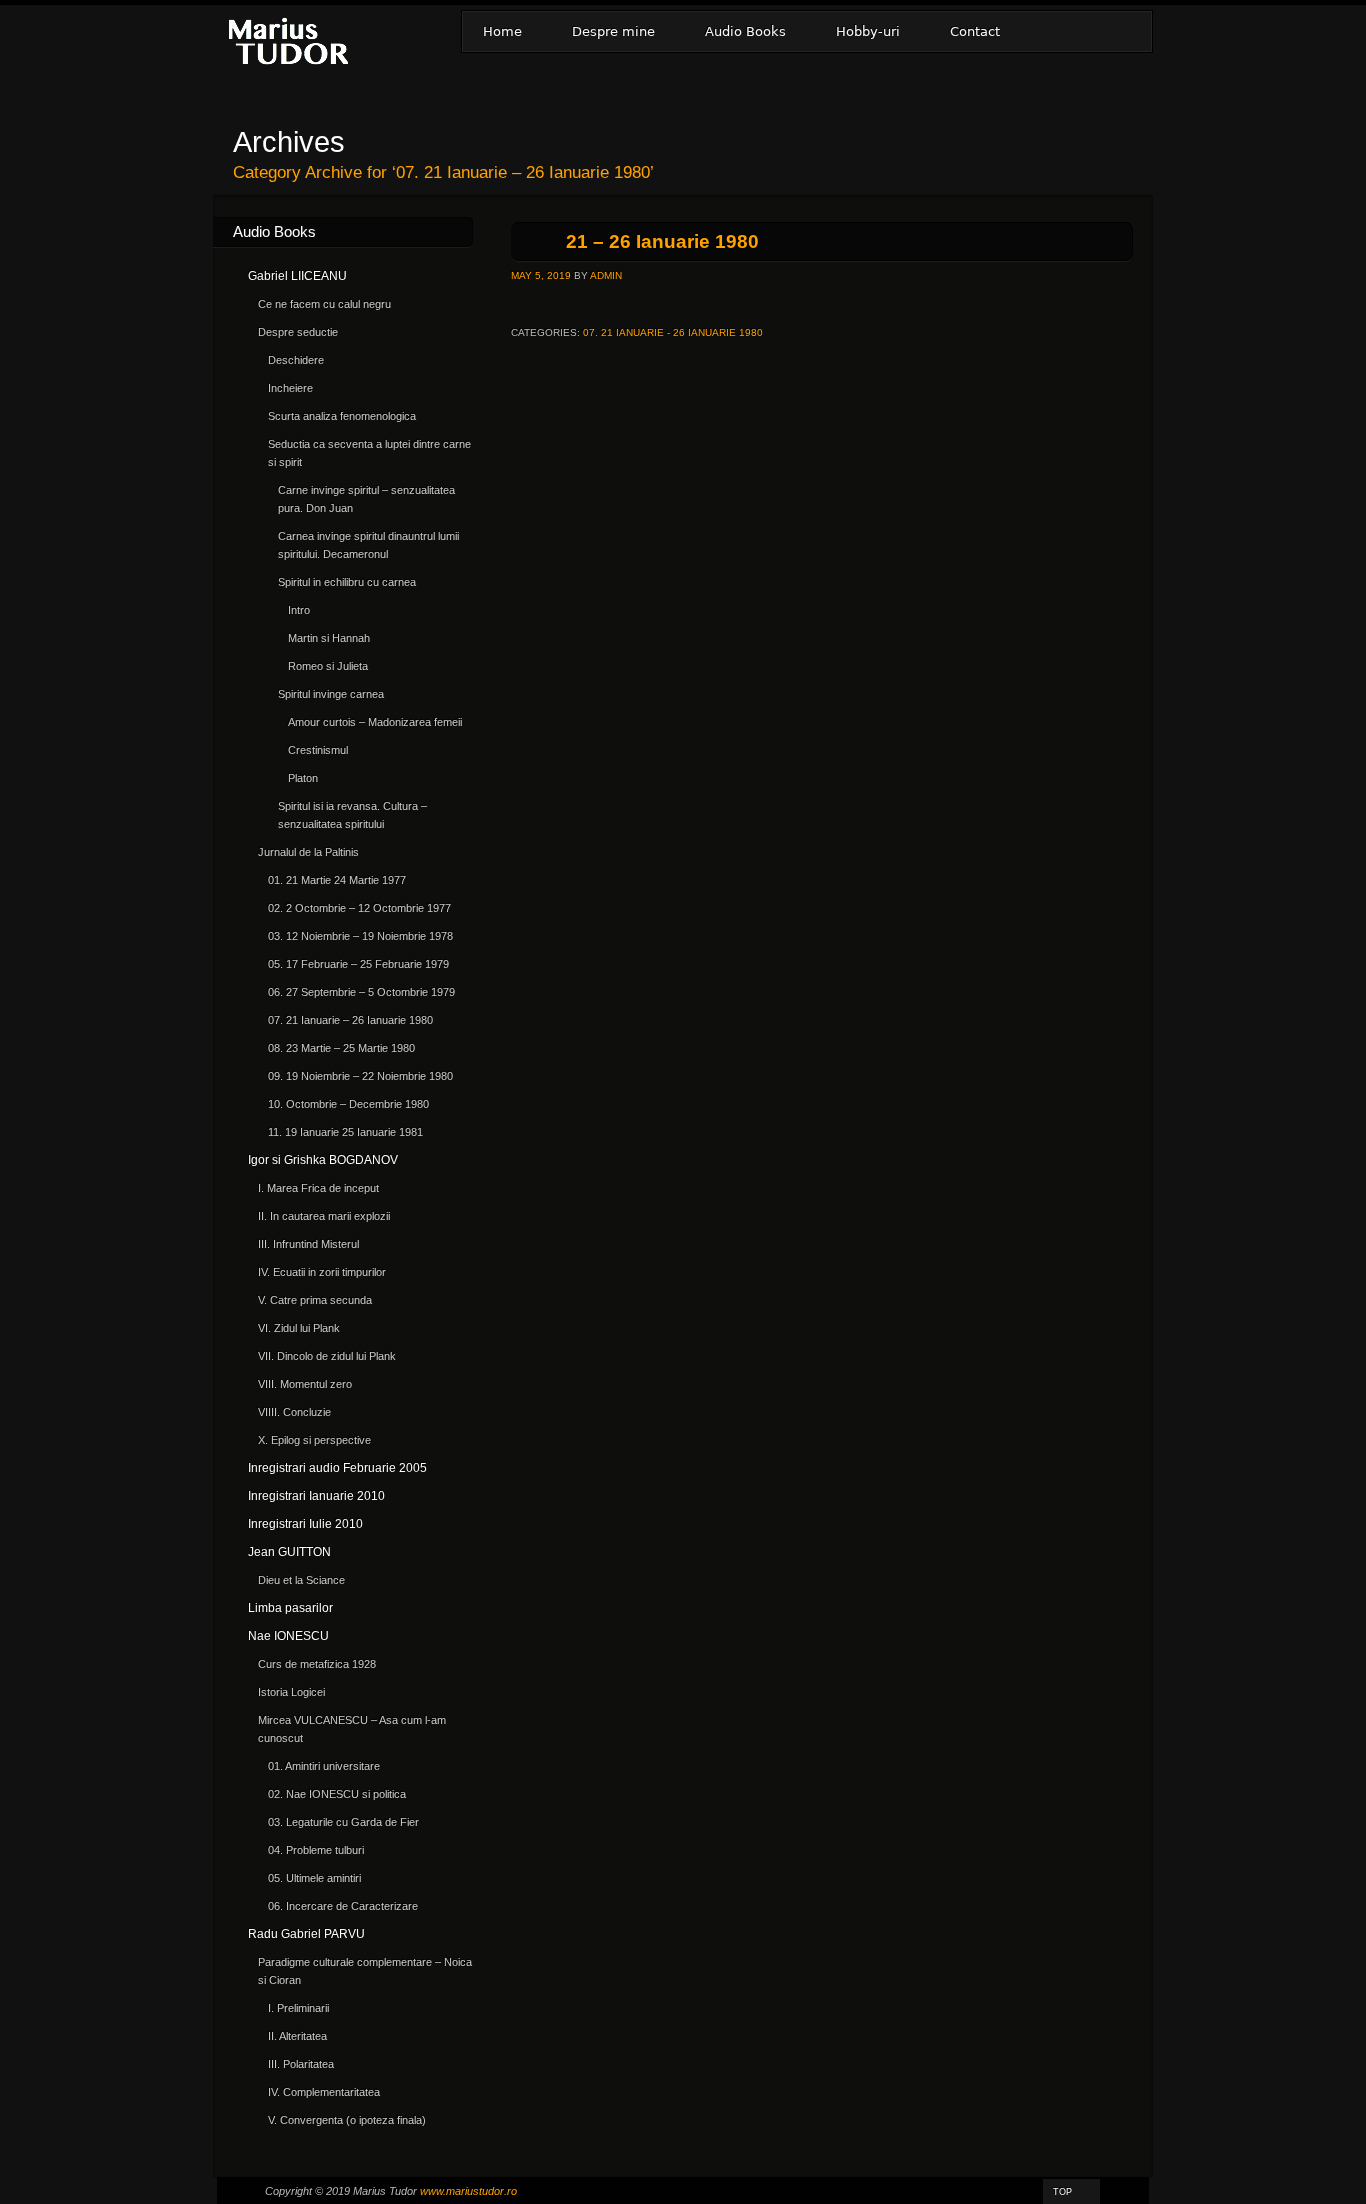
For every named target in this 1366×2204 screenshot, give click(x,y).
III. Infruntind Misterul (308, 1244)
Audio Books (745, 31)
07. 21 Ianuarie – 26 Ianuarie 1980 (350, 1020)
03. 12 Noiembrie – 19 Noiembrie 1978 (360, 936)
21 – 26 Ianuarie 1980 (662, 241)
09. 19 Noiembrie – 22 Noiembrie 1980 (360, 1076)
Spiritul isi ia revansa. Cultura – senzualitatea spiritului (352, 815)
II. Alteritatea (297, 2036)
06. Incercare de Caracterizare (343, 1906)
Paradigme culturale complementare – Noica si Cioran (365, 1971)
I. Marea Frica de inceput (318, 1188)
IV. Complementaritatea (324, 2092)
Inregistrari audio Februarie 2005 (337, 1468)
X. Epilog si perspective (314, 1440)
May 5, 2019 (541, 275)
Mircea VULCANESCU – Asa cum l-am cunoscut (352, 1729)
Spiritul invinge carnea (331, 694)
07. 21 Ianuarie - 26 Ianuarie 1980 (673, 332)
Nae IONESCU (288, 1636)
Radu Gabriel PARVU (306, 1934)
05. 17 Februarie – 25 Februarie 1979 (358, 964)
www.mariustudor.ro (468, 2191)
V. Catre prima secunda (315, 1300)
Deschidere (296, 360)
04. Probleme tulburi (316, 1850)
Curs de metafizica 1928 (317, 1664)
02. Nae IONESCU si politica (337, 1794)
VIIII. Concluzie (294, 1412)
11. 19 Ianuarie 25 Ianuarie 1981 (345, 1132)
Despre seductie (298, 332)
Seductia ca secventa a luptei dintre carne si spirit (369, 453)
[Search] (1126, 31)
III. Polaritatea (301, 2064)
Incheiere (290, 388)
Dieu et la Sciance (301, 1580)
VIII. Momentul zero (305, 1384)
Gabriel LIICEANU (297, 276)
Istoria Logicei (291, 1692)
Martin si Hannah (329, 638)
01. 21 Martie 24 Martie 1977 (337, 880)
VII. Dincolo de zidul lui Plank (327, 1356)
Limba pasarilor (290, 1608)
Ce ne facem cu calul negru (324, 304)
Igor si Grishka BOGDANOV (323, 1160)
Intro (299, 610)
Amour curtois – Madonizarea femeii (375, 722)
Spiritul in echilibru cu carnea (347, 582)
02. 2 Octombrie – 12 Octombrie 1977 (359, 908)
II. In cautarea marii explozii (324, 1216)
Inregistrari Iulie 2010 (305, 1524)
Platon (303, 778)
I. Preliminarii (298, 2008)
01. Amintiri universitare (324, 1766)
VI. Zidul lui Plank (299, 1328)
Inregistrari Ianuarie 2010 (316, 1496)
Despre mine (613, 31)
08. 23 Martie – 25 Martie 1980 (341, 1048)
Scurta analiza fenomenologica (342, 416)
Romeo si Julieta (328, 666)
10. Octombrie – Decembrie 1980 (348, 1104)
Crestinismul (318, 750)
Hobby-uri (868, 31)
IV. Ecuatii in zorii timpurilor (322, 1272)
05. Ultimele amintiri (314, 1878)
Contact (975, 31)
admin (606, 275)
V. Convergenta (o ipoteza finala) (347, 2120)
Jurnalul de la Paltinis (308, 852)
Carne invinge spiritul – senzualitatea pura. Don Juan (366, 499)
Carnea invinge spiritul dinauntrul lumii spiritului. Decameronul (368, 545)
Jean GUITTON (289, 1552)
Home (502, 31)
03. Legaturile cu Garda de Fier (343, 1822)
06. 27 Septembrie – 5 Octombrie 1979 (361, 992)
